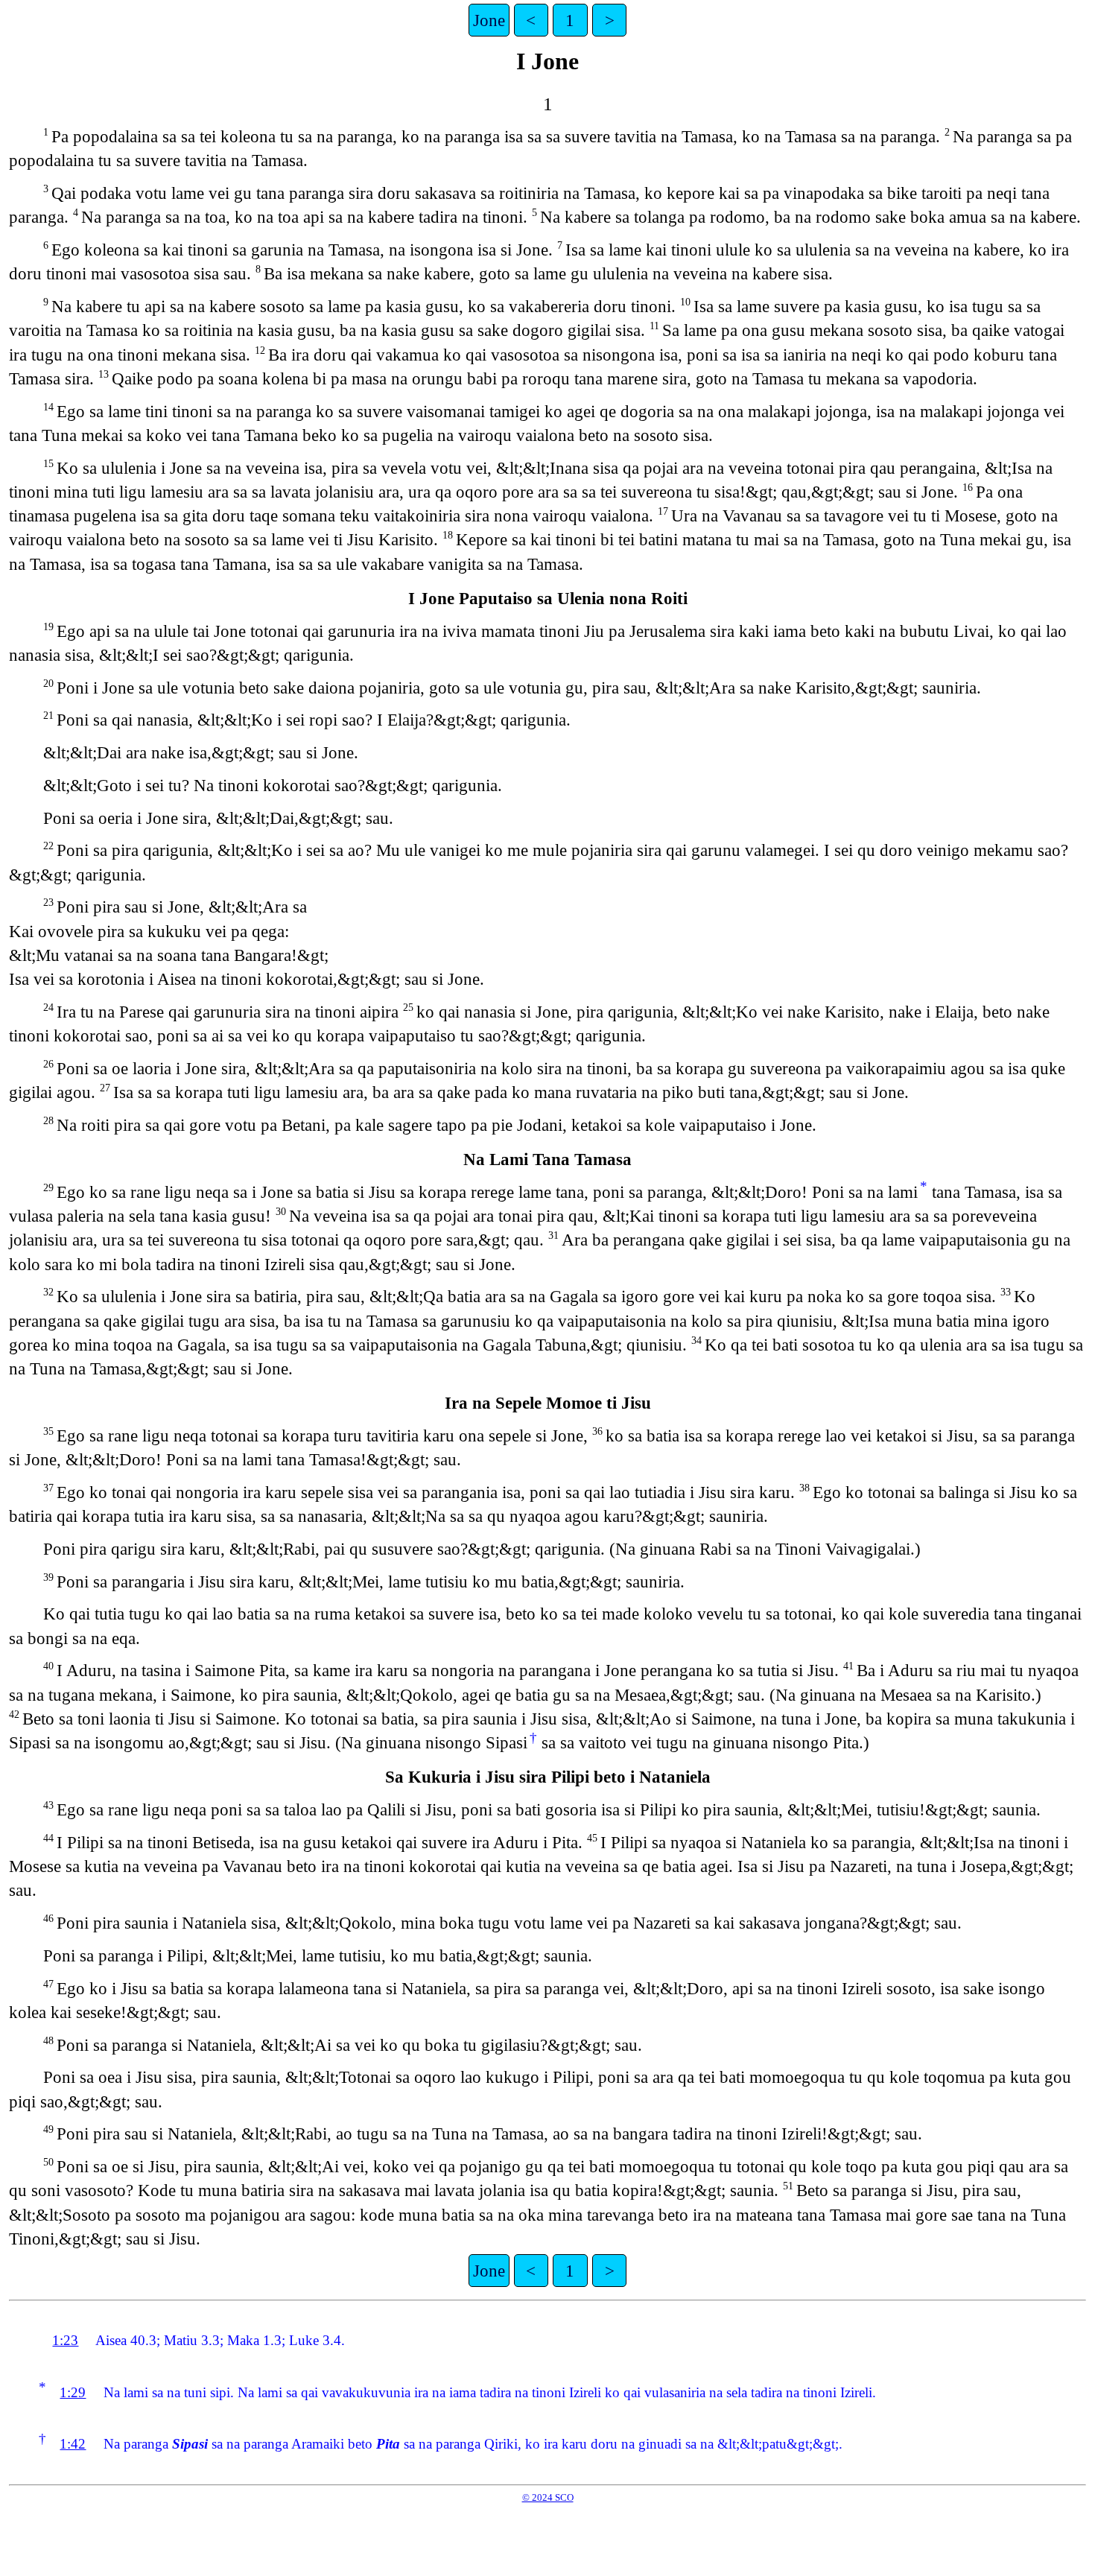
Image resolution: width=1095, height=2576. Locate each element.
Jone (489, 20)
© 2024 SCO (548, 2497)
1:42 (73, 2444)
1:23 (65, 2340)
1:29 (73, 2392)
